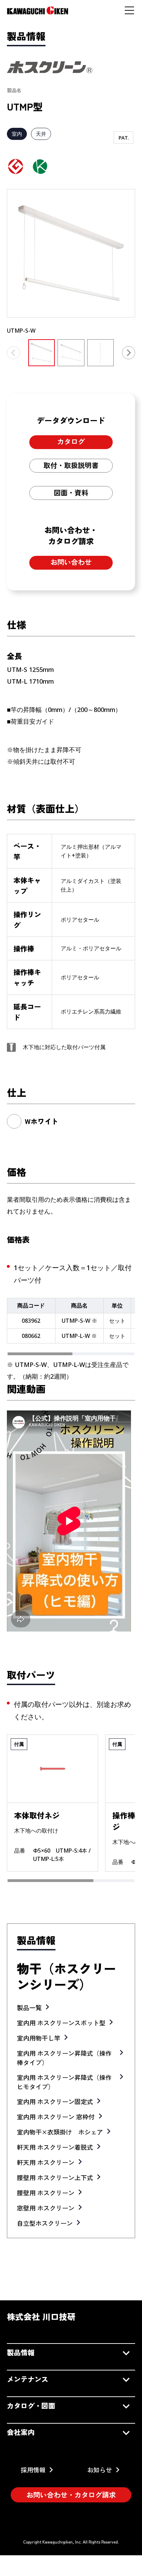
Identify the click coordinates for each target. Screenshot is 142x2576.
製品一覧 (29, 2007)
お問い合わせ (71, 562)
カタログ (71, 441)
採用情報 (33, 2470)
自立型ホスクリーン (45, 2223)
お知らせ (100, 2470)
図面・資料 (71, 492)
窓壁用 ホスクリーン (46, 2208)
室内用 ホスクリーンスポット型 (61, 2023)
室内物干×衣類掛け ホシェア (60, 2132)
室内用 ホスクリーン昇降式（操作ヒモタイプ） (64, 2082)
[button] (129, 353)
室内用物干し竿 (39, 2038)
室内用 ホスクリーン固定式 (55, 2101)
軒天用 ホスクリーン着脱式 (55, 2147)
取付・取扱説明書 (71, 465)
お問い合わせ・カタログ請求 (71, 2495)
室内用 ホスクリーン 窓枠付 (56, 2117)
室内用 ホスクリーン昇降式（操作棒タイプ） (64, 2058)
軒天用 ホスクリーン (46, 2162)
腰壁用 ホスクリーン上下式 (55, 2177)
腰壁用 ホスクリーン (46, 2193)
